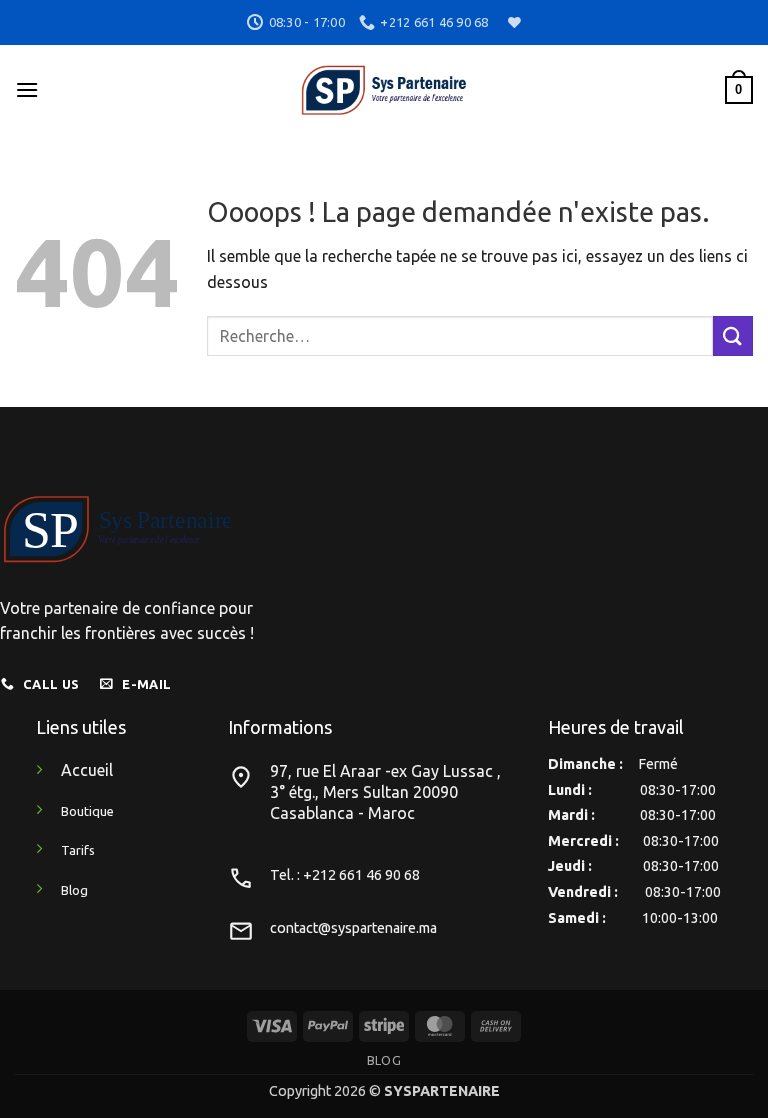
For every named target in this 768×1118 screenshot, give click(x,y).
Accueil (87, 770)
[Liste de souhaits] (512, 22)
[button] (27, 89)
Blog (384, 1060)
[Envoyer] (733, 335)
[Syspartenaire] (384, 90)
